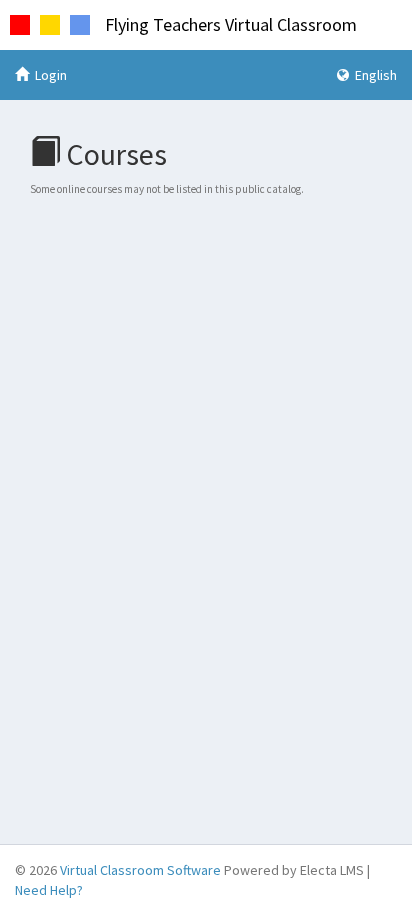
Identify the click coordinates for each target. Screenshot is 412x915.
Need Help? (49, 890)
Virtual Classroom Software (140, 870)
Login (49, 75)
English (374, 75)
